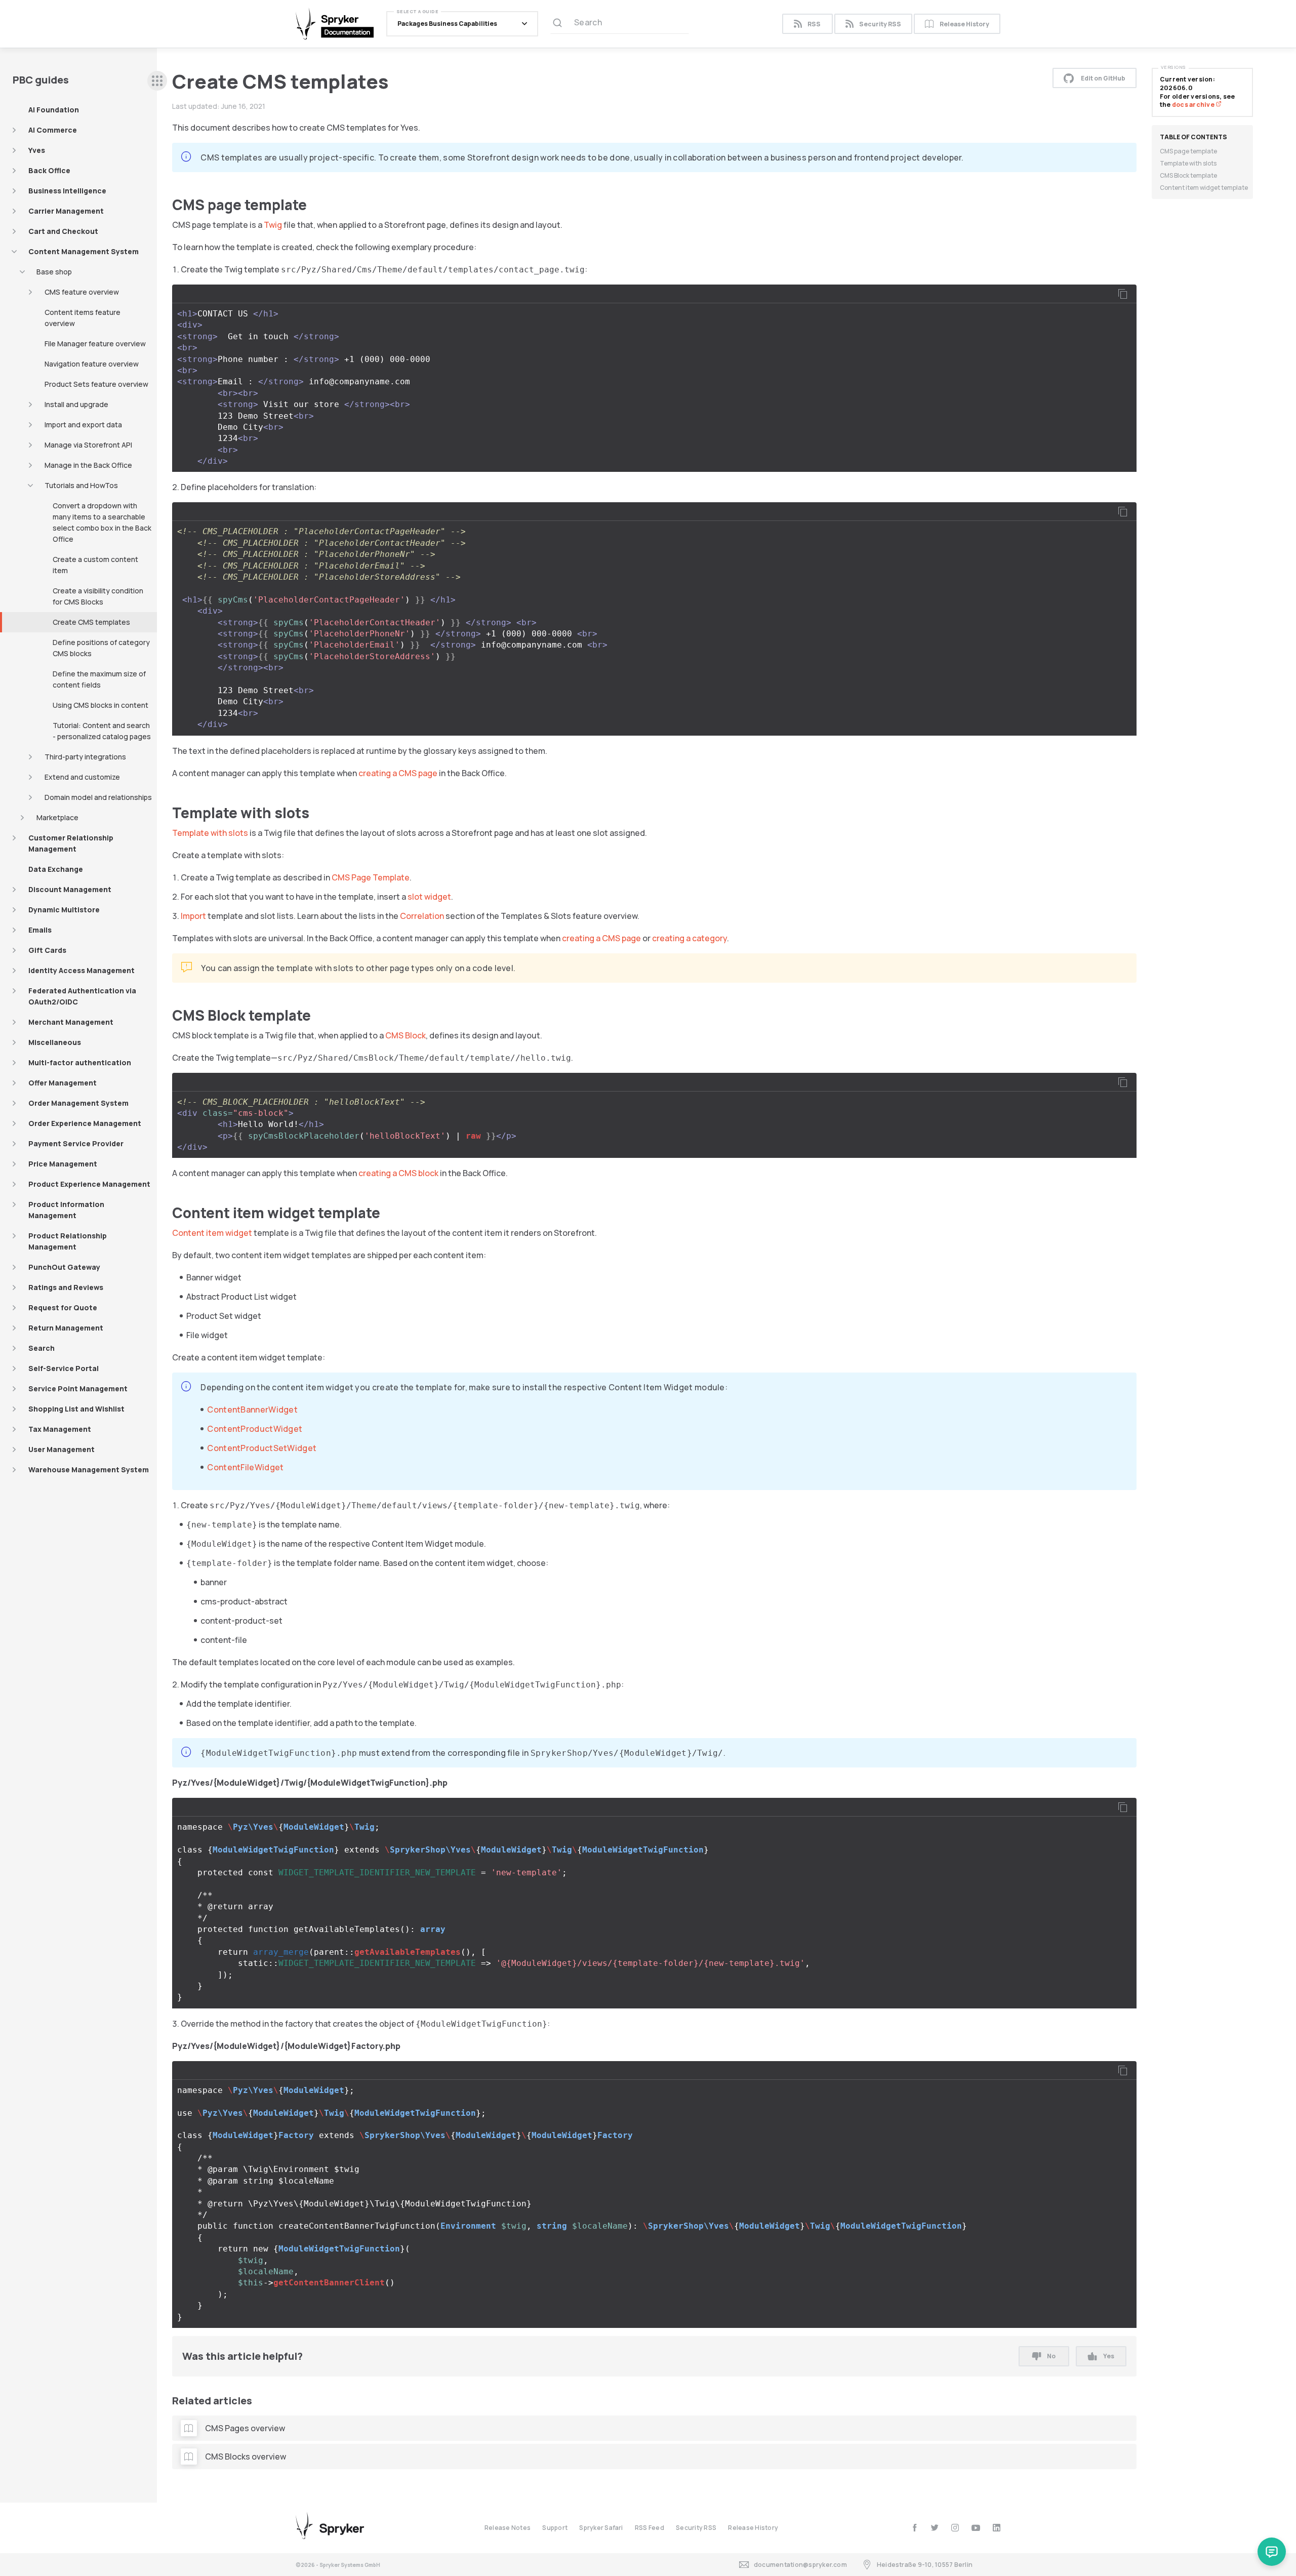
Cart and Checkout (63, 231)
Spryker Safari (601, 2528)
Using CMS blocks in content (100, 705)
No (1051, 2356)
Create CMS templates (91, 622)
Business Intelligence (67, 191)
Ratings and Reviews (66, 1287)
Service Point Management (78, 1388)
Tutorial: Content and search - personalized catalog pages (102, 731)
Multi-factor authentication (80, 1062)
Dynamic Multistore (64, 910)
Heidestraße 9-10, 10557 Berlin (925, 2565)
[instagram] (955, 2528)
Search (42, 1348)
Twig (273, 225)
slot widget (429, 897)
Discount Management (70, 889)
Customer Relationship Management (71, 843)
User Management (62, 1449)
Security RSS (880, 24)
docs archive (1194, 105)
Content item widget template (1204, 188)
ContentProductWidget (255, 1429)
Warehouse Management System (89, 1470)
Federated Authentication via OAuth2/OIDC (82, 996)
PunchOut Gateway (64, 1267)
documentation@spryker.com (800, 2565)
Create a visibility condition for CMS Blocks (98, 596)
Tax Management (60, 1429)
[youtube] (976, 2528)
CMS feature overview (82, 292)
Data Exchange (56, 869)
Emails (40, 930)
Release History (964, 24)
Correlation (422, 916)
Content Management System (84, 251)
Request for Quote (63, 1307)
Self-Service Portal (64, 1368)
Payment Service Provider (76, 1143)
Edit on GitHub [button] (1103, 78)
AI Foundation (54, 110)
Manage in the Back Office (88, 465)
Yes (1109, 2356)
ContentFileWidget (245, 1467)
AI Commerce (53, 130)
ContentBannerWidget (252, 1410)
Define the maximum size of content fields (99, 679)
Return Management (66, 1328)
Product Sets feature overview (96, 384)
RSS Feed (650, 2528)
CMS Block (406, 1035)
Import (193, 916)
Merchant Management (71, 1022)
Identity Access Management (82, 970)
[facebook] (915, 2528)
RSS (814, 24)
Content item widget (212, 1233)
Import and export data (83, 425)
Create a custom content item (95, 565)
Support (555, 2528)
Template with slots (210, 833)
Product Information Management (66, 1210)
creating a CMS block (398, 1173)
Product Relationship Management (68, 1241)
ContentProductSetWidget (262, 1448)
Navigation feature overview (92, 364)
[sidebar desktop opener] (157, 81)
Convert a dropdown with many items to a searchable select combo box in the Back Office (102, 522)
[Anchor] (314, 204)
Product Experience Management (89, 1184)
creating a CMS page (398, 773)
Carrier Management (66, 211)
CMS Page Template (371, 877)
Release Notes (508, 2528)
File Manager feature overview (95, 344)
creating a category (690, 938)
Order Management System (78, 1103)
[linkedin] (997, 2528)
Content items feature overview (83, 318)
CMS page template (1188, 151)
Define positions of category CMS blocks (101, 648)
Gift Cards (47, 950)
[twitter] (935, 2528)
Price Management (63, 1164)
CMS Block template (1188, 175)
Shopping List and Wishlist (76, 1409)
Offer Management (63, 1083)
